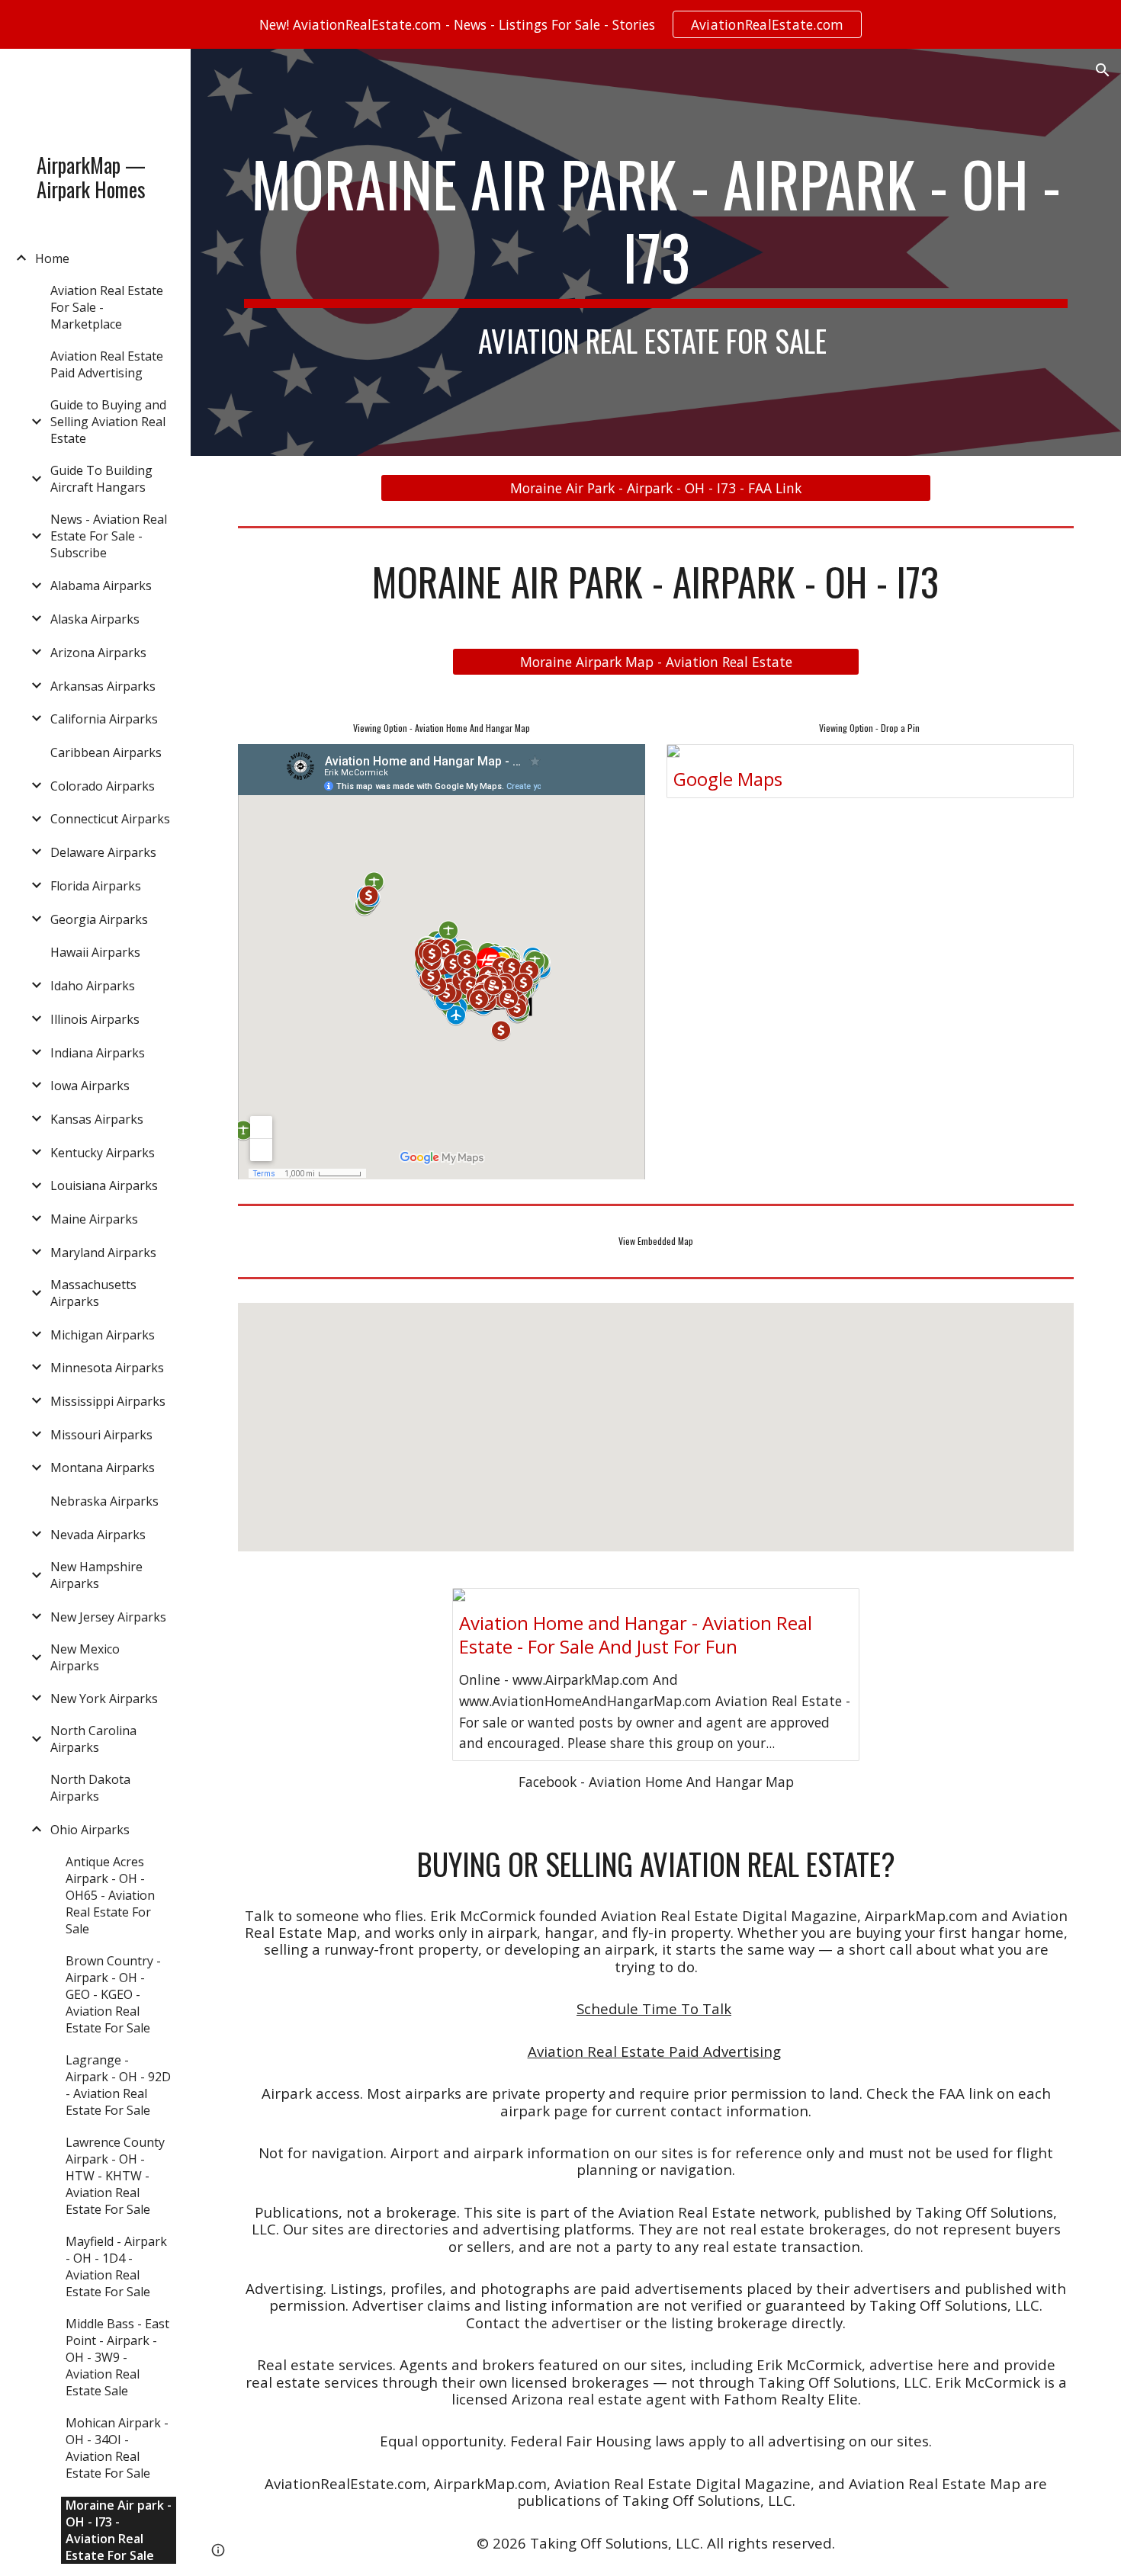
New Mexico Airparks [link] (85, 1657)
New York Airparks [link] (104, 1699)
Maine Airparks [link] (94, 1219)
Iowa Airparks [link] (90, 1086)
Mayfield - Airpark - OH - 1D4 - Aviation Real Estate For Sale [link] (116, 2266)
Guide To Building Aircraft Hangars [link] (101, 479)
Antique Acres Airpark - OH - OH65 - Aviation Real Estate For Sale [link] (110, 1895)
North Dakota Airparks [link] (90, 1788)
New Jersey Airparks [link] (108, 1617)
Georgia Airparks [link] (99, 919)
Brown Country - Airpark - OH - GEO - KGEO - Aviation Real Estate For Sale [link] (113, 1994)
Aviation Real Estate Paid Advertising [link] (107, 364)
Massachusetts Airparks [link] (93, 1293)
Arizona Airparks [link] (98, 653)
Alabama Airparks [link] (101, 585)
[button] (1103, 70)
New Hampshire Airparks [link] (96, 1575)
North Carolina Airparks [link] (93, 1739)
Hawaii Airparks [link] (95, 952)
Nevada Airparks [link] (98, 1535)
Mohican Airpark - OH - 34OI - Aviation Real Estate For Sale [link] (117, 2448)
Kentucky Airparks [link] (103, 1153)
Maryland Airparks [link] (103, 1253)
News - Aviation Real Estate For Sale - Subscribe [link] (109, 536)
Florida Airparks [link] (96, 886)
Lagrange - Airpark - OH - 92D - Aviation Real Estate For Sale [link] (118, 2085)
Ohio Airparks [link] (90, 1830)
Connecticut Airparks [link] (110, 819)
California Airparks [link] (104, 719)
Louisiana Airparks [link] (104, 1185)
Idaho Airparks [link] (93, 986)
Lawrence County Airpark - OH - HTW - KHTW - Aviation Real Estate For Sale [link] (115, 2176)
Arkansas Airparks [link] (103, 686)
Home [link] (52, 258)
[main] (656, 252)
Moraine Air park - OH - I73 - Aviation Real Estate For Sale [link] (119, 2530)
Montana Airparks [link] (103, 1468)
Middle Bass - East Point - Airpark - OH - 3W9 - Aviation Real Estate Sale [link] (117, 2357)
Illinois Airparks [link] (95, 1019)
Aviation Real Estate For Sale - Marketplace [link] (107, 307)
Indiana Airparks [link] (98, 1053)
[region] (560, 24)
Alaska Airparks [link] (95, 619)
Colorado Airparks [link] (103, 786)
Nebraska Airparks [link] (104, 1501)
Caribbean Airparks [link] (106, 752)
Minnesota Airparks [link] (107, 1368)
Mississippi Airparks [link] (108, 1401)
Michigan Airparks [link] (103, 1335)
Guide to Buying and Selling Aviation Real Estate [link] (108, 422)
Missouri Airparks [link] (101, 1435)
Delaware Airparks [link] (103, 852)
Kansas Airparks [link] (97, 1119)
